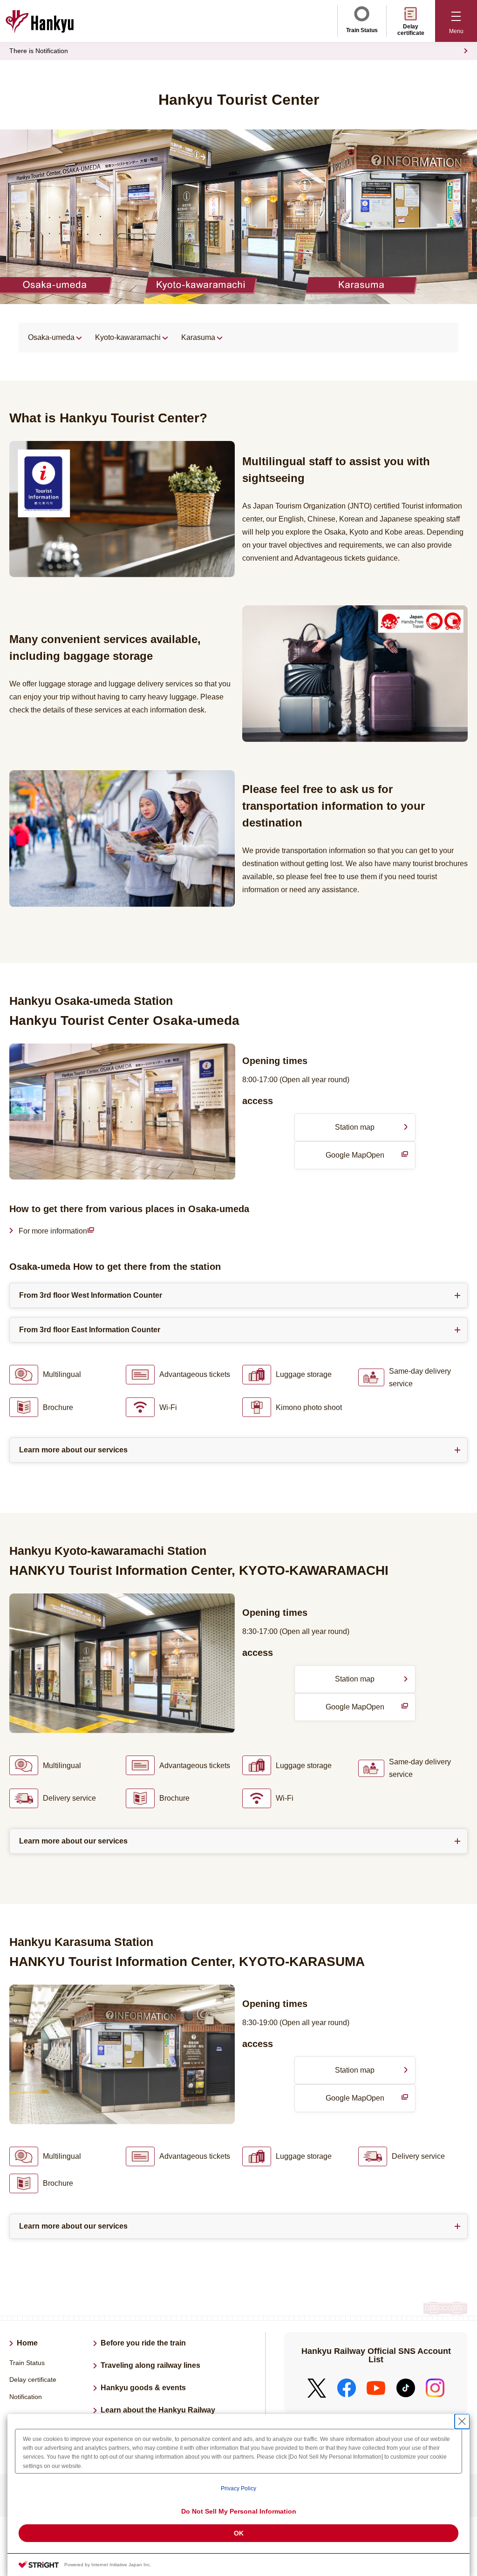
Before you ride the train (143, 2343)
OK (239, 2533)
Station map (355, 1127)
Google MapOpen (370, 1160)
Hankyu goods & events (143, 2388)
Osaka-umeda (51, 337)
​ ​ (61, 1232)
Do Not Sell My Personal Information (239, 2511)
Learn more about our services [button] (73, 1450)
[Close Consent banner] (462, 2421)
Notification (26, 2397)
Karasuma (198, 337)
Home (27, 2343)
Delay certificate (411, 30)
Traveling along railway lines (150, 2365)
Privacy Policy (238, 2488)
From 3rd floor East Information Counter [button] (90, 1330)
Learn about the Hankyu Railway (158, 2410)
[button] (456, 21)
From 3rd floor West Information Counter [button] (91, 1295)
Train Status (362, 30)
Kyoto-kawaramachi (128, 337)
